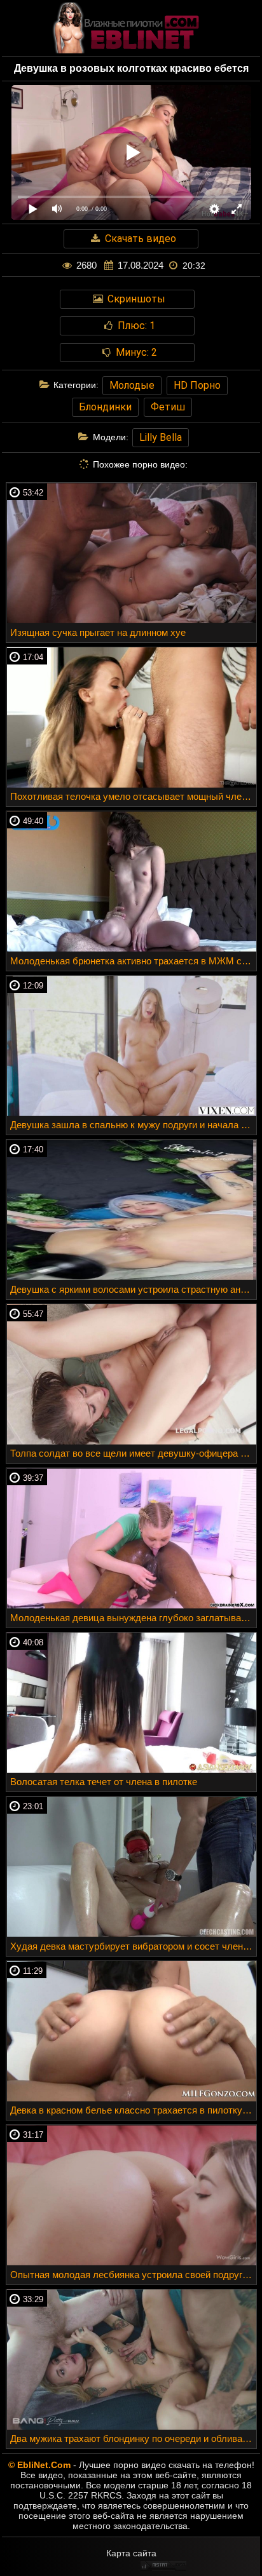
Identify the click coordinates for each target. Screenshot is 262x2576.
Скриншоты (135, 299)
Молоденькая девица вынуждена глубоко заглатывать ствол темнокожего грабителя (133, 1618)
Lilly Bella (161, 437)
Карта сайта (131, 2553)
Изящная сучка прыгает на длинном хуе (98, 632)
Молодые (132, 385)
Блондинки (105, 407)
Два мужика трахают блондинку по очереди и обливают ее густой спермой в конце (133, 2438)
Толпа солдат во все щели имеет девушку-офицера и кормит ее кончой (133, 1453)
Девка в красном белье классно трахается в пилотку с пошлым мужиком (133, 2110)
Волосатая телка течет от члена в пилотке (104, 1782)
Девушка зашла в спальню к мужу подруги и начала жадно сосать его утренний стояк (133, 1125)
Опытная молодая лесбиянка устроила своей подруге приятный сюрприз (133, 2275)
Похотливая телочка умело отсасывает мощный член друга (133, 796)
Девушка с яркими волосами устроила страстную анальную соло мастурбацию (133, 1289)
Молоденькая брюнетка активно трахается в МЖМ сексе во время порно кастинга (133, 961)
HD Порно (197, 385)
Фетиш (168, 407)
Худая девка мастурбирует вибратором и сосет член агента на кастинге (133, 1946)
